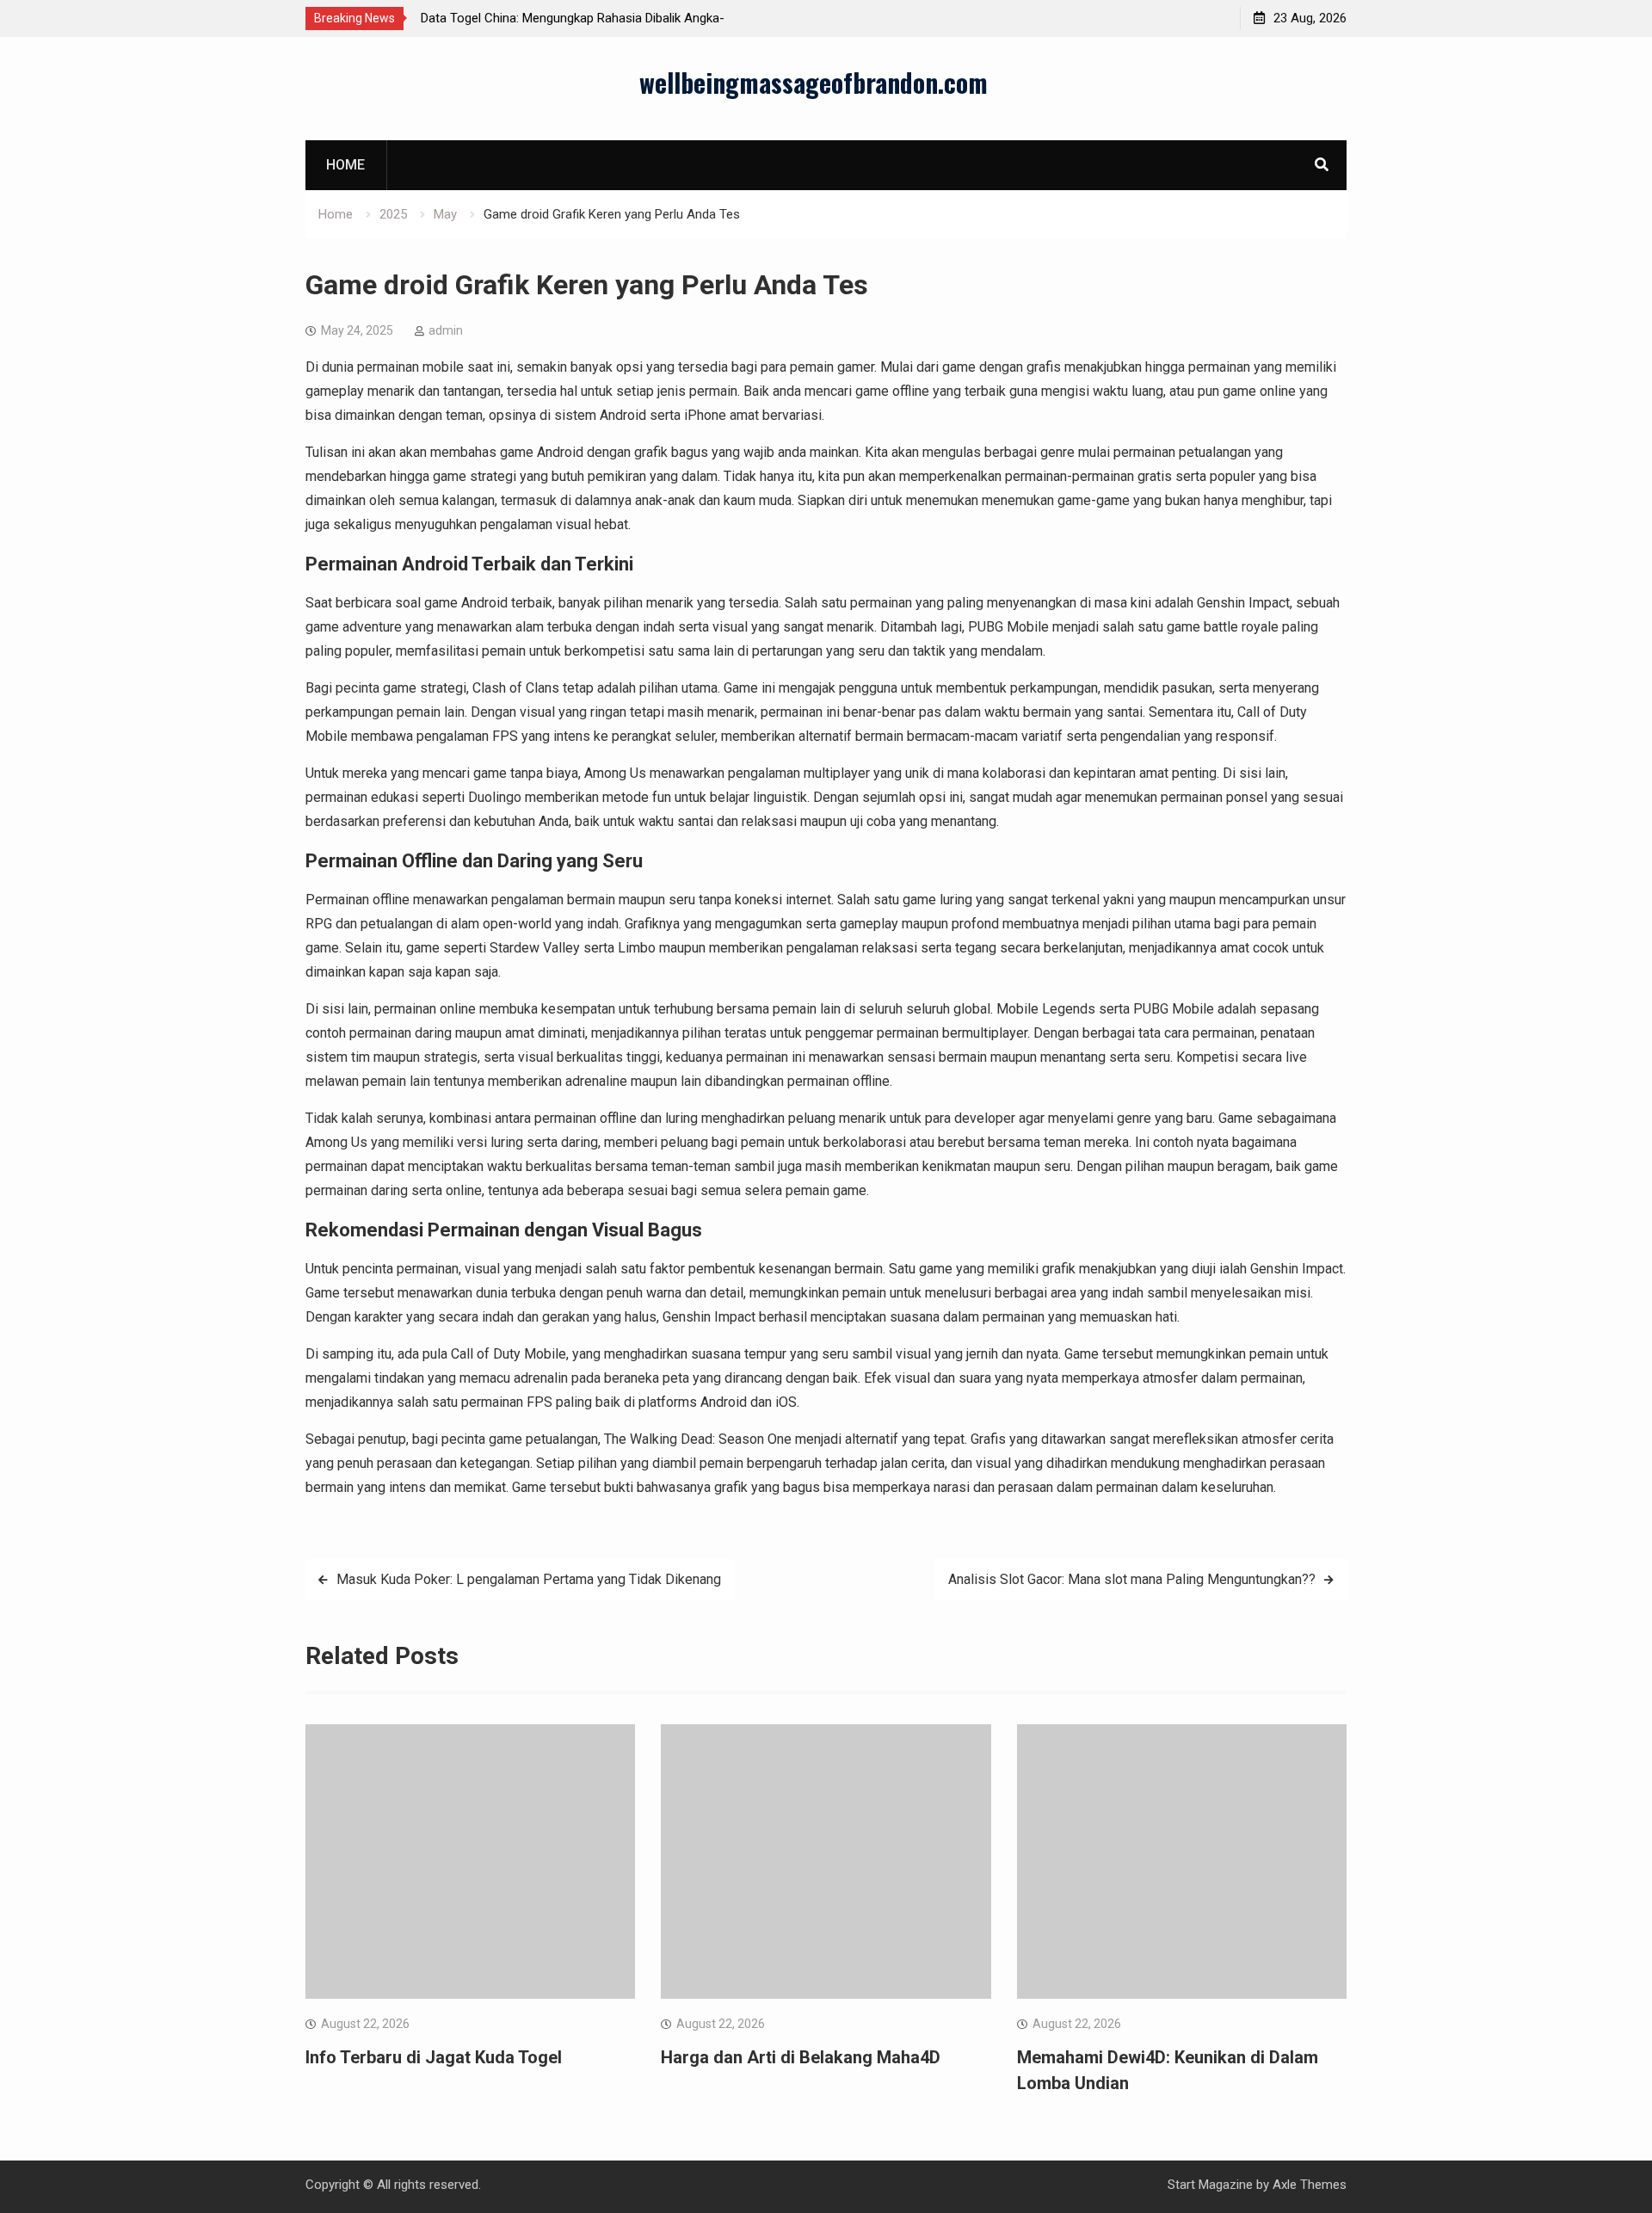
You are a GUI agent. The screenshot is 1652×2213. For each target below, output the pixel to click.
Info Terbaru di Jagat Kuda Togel (434, 2057)
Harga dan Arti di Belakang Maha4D (801, 2057)
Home (345, 165)
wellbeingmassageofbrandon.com (814, 82)
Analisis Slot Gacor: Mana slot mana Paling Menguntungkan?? (1132, 1579)
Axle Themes (1310, 2185)
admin (446, 330)
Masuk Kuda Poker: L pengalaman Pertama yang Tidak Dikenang (529, 1579)
